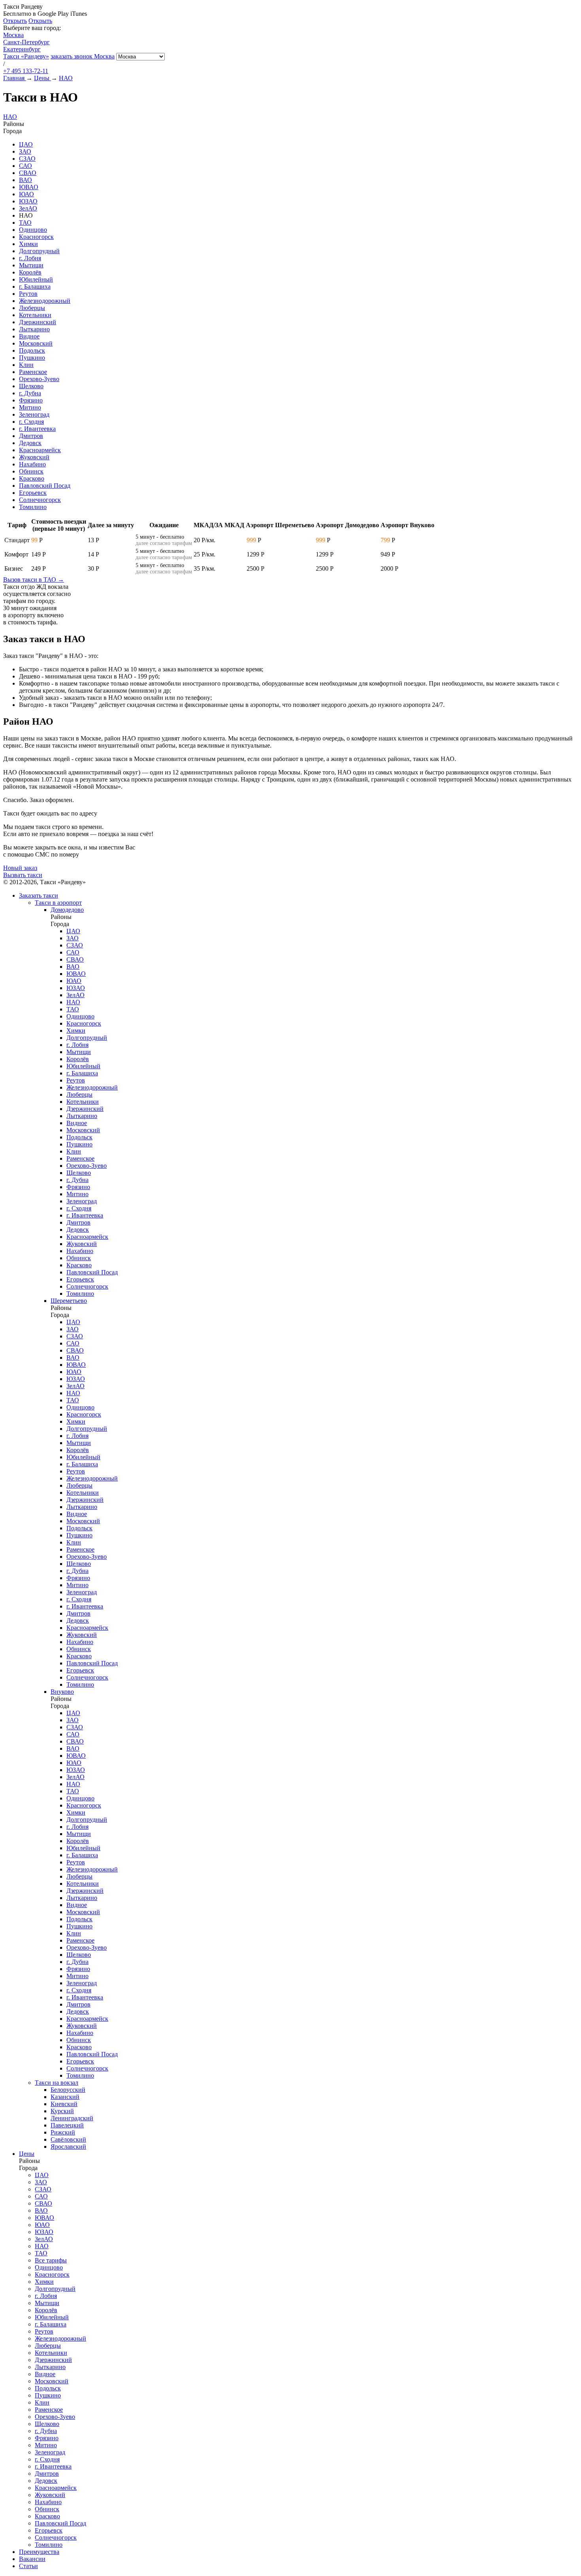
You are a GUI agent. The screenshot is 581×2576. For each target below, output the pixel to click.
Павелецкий (67, 2125)
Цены (27, 2154)
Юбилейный (36, 279)
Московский (36, 343)
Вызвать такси (23, 875)
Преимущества (39, 2552)
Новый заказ (20, 868)
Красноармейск (40, 450)
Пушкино (32, 358)
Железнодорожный (45, 301)
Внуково (62, 1692)
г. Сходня (31, 422)
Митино (30, 407)
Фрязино (31, 400)
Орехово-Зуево (39, 379)
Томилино (33, 507)
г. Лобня (30, 258)
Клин (26, 365)
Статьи (28, 2566)
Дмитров (31, 436)
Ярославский (68, 2147)
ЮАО (26, 194)
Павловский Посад (45, 486)
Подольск (32, 350)
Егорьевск (33, 493)
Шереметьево (69, 1301)
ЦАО (26, 144)
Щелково (31, 386)
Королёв (30, 272)
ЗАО (25, 151)
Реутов (28, 294)
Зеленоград (34, 414)
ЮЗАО (28, 201)
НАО (10, 117)
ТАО (25, 223)
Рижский (63, 2132)
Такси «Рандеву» (26, 56)
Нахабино (32, 464)
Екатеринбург (22, 49)
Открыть (15, 21)
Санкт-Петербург (26, 42)
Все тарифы (51, 2260)
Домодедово (67, 910)
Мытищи (31, 265)
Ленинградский (72, 2118)
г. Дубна (30, 393)
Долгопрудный (39, 251)
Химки (28, 244)
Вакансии (32, 2559)
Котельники (35, 315)
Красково (32, 478)
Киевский (64, 2104)
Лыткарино (34, 329)
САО (25, 166)
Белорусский (68, 2090)
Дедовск (30, 443)
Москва (13, 35)
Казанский (65, 2097)
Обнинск (31, 471)
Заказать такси (39, 895)
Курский (62, 2111)
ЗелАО (28, 208)
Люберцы (32, 308)
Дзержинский (38, 322)
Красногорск (36, 237)
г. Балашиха (35, 287)
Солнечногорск (40, 500)
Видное (29, 336)
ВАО (25, 180)
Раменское (33, 372)
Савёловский (68, 2139)
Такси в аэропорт (58, 903)
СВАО (28, 173)
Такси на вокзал (57, 2083)
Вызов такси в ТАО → (34, 580)
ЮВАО (29, 187)
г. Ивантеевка (37, 429)
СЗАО (27, 159)
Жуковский (34, 457)
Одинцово (33, 230)
